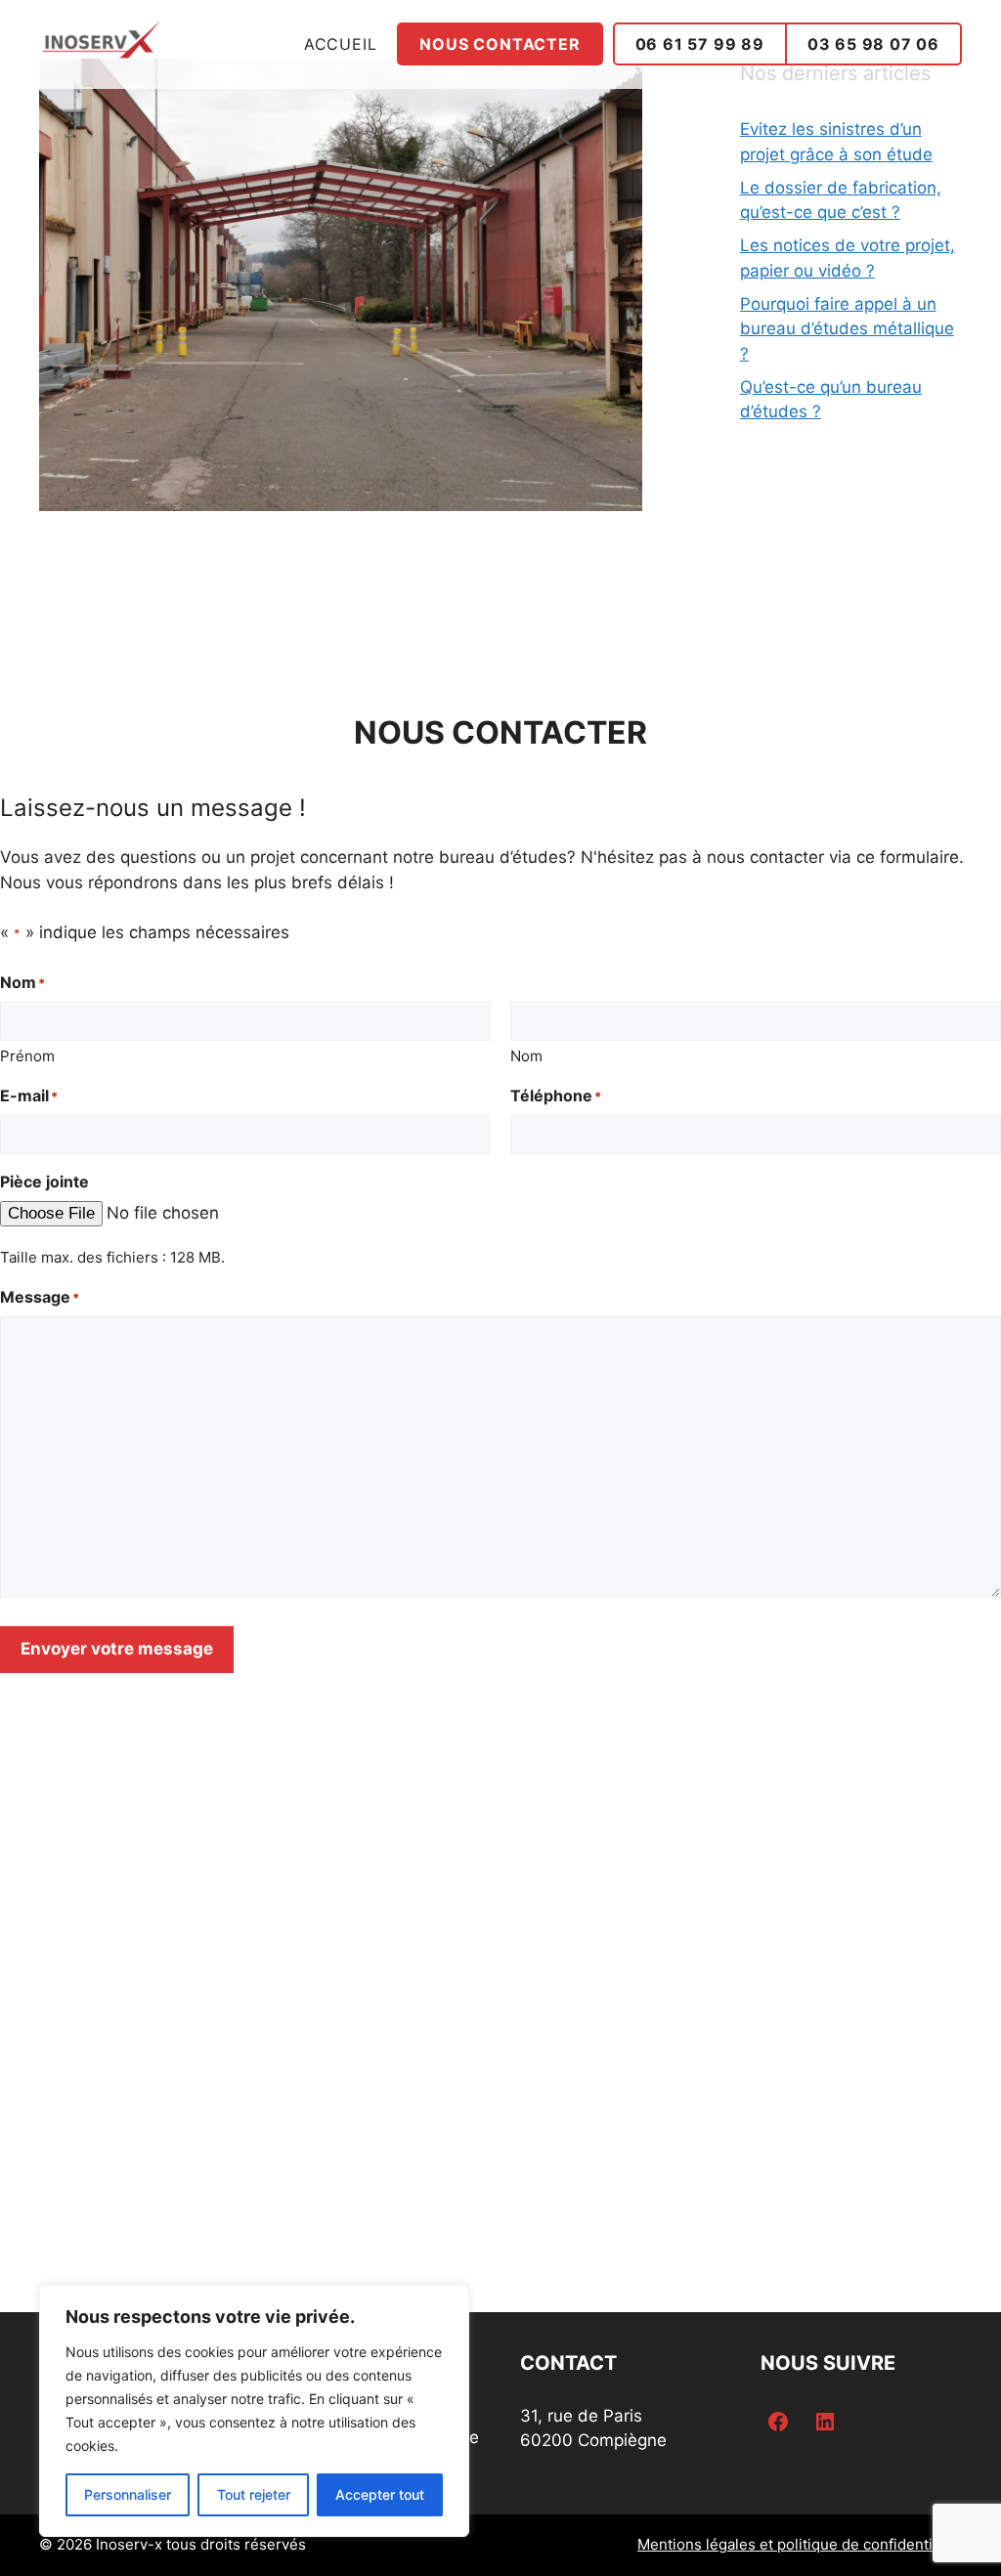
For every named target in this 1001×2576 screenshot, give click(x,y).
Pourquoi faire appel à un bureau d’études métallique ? (847, 329)
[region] (254, 2411)
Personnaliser (128, 2494)
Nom (526, 1056)
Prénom (27, 1056)
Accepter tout (380, 2494)
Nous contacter (500, 44)
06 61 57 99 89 (700, 44)
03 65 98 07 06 (873, 44)
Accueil (341, 44)
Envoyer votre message (117, 1649)
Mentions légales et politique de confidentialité (800, 2544)
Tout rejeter (254, 2494)
